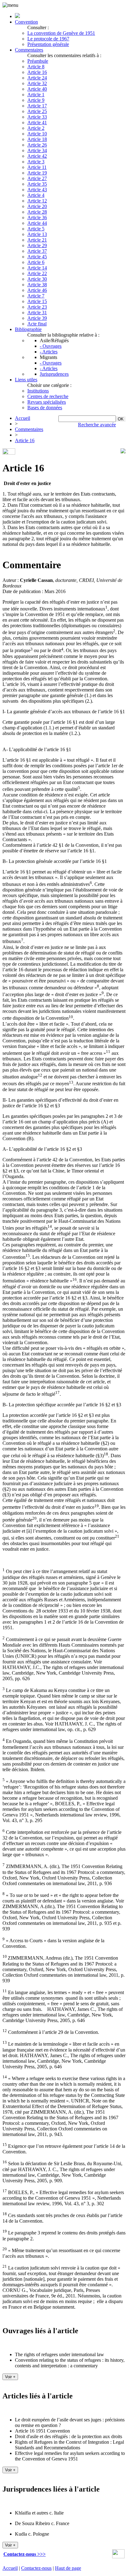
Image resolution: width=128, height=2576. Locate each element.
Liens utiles (26, 380)
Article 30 (37, 279)
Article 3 (36, 162)
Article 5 (36, 229)
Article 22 (37, 273)
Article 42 (37, 156)
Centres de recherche (48, 396)
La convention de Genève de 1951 (61, 33)
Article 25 (37, 111)
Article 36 (37, 218)
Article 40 (37, 89)
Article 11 (37, 167)
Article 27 (37, 178)
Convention (26, 22)
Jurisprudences (54, 374)
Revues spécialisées (47, 402)
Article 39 (37, 318)
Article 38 (37, 285)
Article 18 (37, 139)
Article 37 (37, 251)
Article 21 (37, 240)
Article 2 (36, 128)
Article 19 (37, 173)
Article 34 (37, 150)
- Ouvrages (51, 346)
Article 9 (36, 100)
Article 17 (37, 106)
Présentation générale (48, 44)
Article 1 (36, 95)
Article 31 (37, 313)
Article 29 (37, 245)
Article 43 (37, 190)
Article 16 (37, 72)
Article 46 (37, 290)
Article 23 (37, 307)
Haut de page (68, 2568)
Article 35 (37, 184)
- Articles (49, 352)
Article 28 (37, 212)
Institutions (38, 391)
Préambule (38, 61)
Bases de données (45, 408)
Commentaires (29, 50)
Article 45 (37, 257)
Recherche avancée (97, 425)
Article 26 (37, 145)
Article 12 (37, 201)
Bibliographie (28, 329)
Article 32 (37, 83)
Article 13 (37, 234)
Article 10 (37, 134)
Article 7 (36, 296)
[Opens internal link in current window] (118, 2557)
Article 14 (37, 268)
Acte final (37, 324)
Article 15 (37, 301)
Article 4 (36, 195)
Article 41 (37, 122)
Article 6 (36, 262)
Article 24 (37, 78)
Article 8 (36, 67)
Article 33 (37, 117)
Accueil (23, 418)
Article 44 (37, 223)
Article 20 (37, 206)
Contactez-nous (36, 2568)
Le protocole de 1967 (48, 39)
